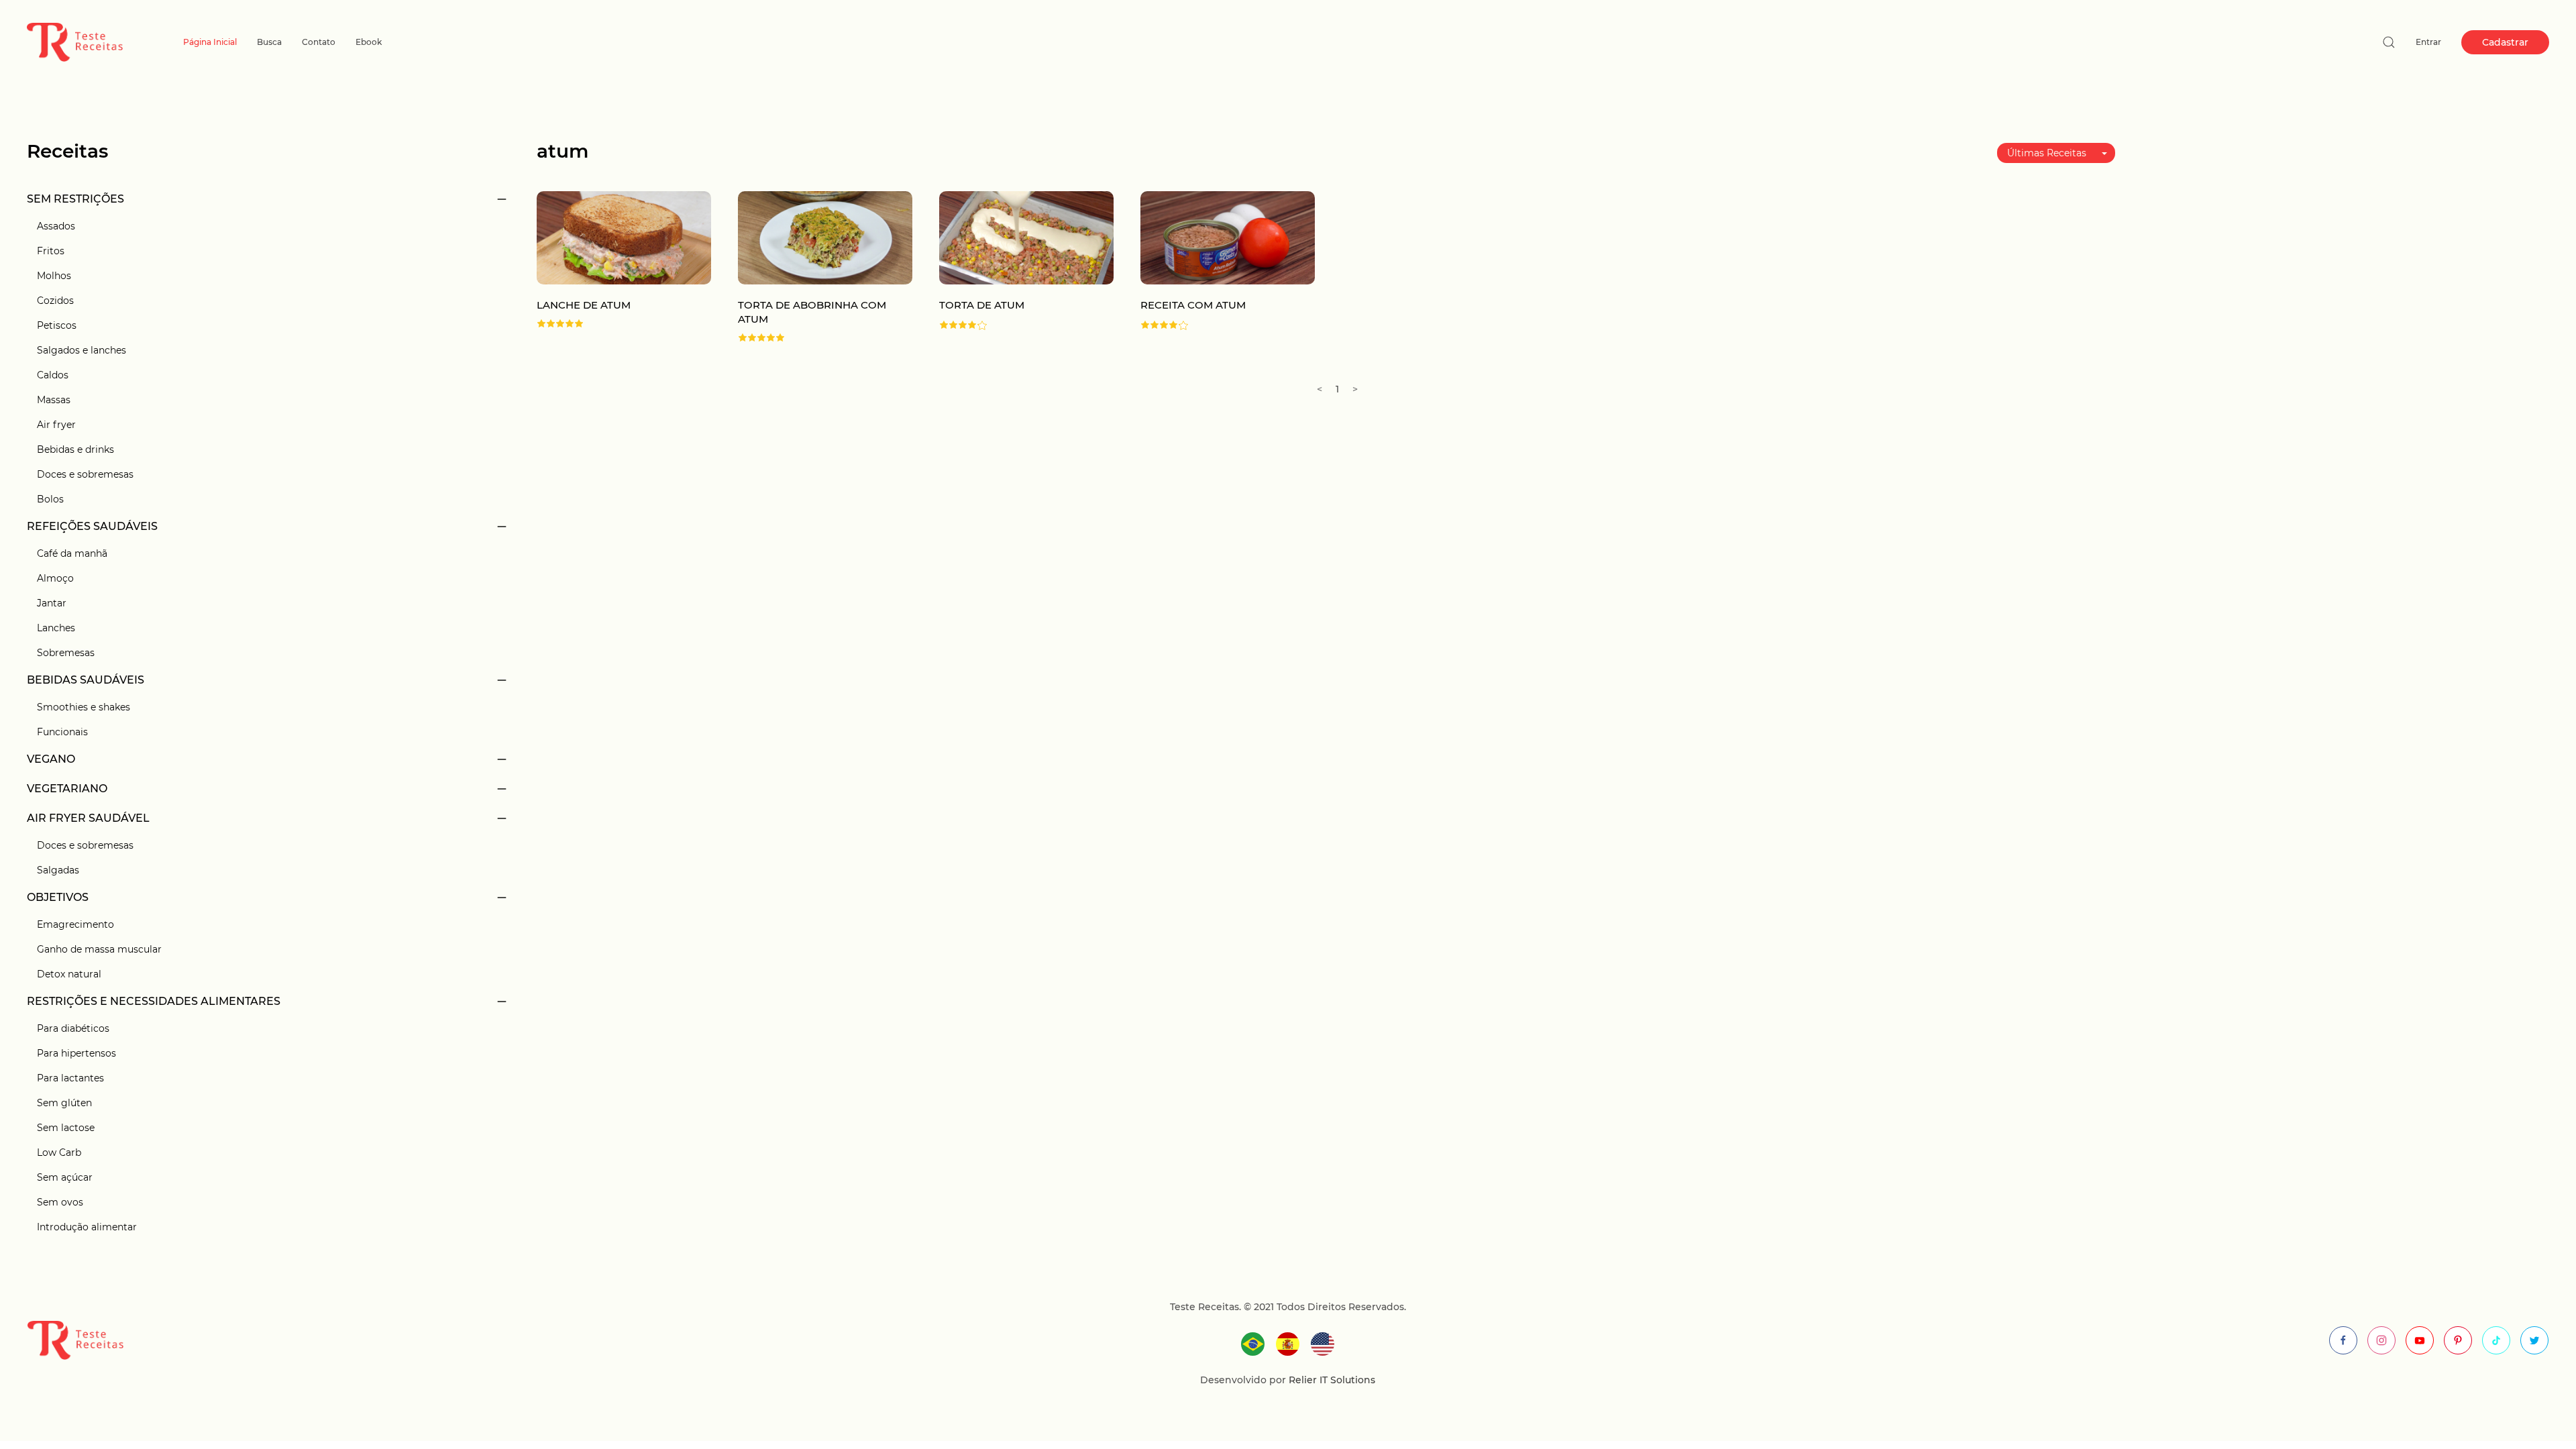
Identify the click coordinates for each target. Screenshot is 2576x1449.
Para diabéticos (73, 1028)
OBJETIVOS (58, 897)
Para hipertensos (76, 1053)
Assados (56, 226)
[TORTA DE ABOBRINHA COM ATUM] (825, 237)
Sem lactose (66, 1128)
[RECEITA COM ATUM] (1228, 237)
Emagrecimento (75, 924)
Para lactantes (70, 1078)
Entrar (2428, 42)
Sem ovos (60, 1202)
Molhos (54, 276)
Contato (319, 42)
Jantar (52, 603)
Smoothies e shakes (84, 707)
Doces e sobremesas (85, 474)
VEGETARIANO (67, 789)
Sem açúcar (65, 1177)
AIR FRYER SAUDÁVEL (88, 818)
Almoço (55, 578)
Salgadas (58, 870)
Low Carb (59, 1152)
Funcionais (62, 732)
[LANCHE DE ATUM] (624, 237)
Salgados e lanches (82, 350)
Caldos (53, 375)
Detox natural (69, 974)
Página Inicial (210, 42)
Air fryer (56, 425)
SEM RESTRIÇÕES (75, 199)
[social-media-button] (2343, 1340)
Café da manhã (72, 553)
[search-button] (2389, 42)
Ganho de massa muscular (99, 949)
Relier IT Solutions (1331, 1380)
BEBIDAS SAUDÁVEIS (86, 680)
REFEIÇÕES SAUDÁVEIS (92, 526)
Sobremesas (66, 653)
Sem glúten (64, 1103)
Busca (269, 42)
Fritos (51, 251)
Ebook (369, 42)
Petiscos (57, 325)
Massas (54, 400)
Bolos (50, 499)
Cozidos (55, 301)
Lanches (56, 628)
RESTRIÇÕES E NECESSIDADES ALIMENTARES (154, 1001)
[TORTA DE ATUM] (1026, 237)
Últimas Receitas (2047, 153)
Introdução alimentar (87, 1227)
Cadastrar (2505, 42)
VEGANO (51, 759)
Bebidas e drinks (75, 449)
